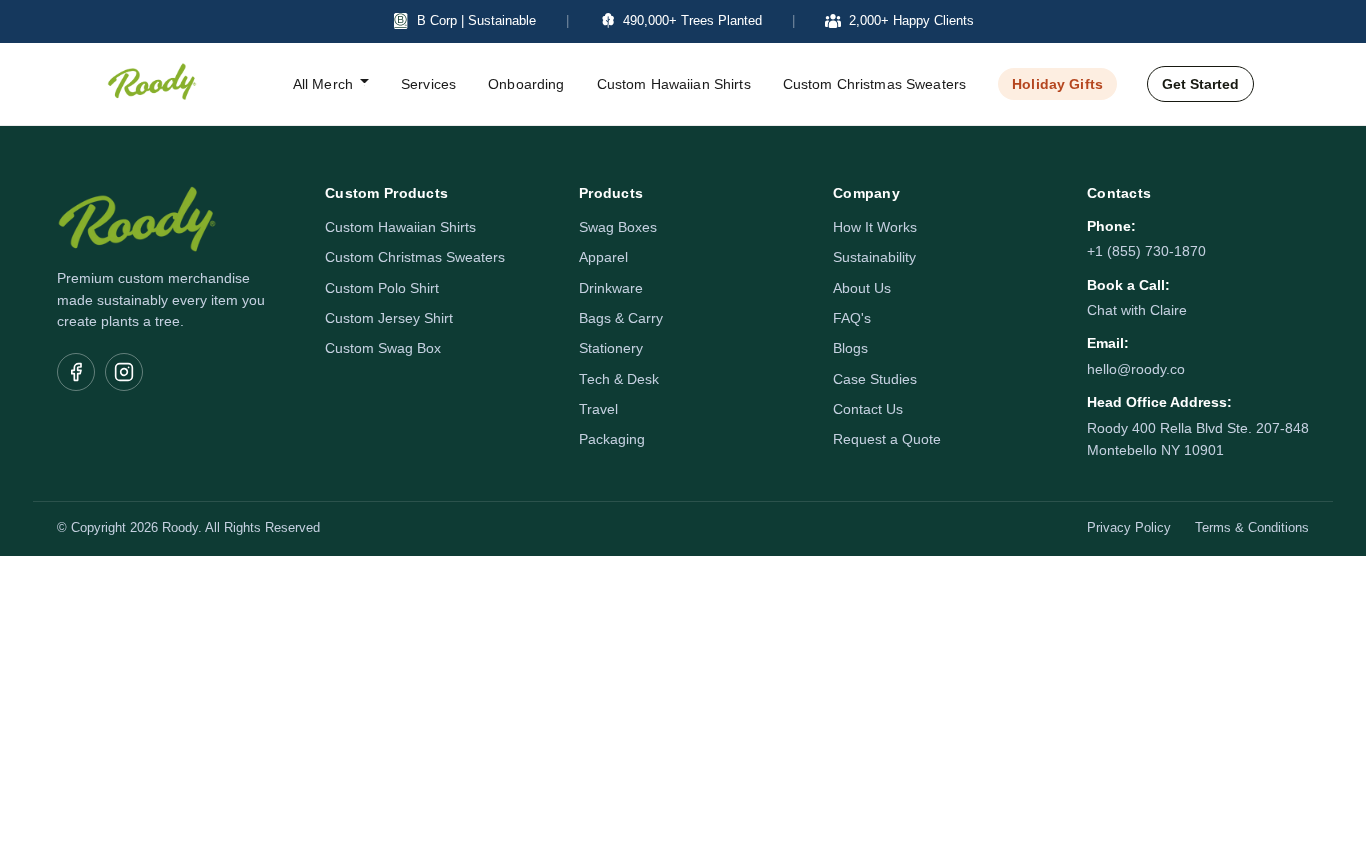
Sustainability (874, 257)
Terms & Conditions (1252, 528)
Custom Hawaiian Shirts (674, 84)
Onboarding (526, 84)
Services (428, 84)
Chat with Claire (1137, 310)
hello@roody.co (1136, 369)
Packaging (612, 439)
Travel (598, 409)
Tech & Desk (619, 379)
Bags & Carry (621, 318)
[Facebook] (76, 372)
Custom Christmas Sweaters (875, 84)
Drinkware (611, 288)
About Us (862, 288)
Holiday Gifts (1057, 84)
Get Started (1200, 84)
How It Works (875, 227)
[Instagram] (124, 372)
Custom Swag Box (383, 348)
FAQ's (852, 318)
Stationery (611, 348)
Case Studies (875, 379)
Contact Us (868, 409)
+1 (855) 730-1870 (1146, 251)
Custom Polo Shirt (382, 288)
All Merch (323, 84)
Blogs (850, 348)
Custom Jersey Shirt (389, 318)
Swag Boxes (618, 227)
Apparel (603, 257)
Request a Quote (887, 439)
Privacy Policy (1129, 528)
